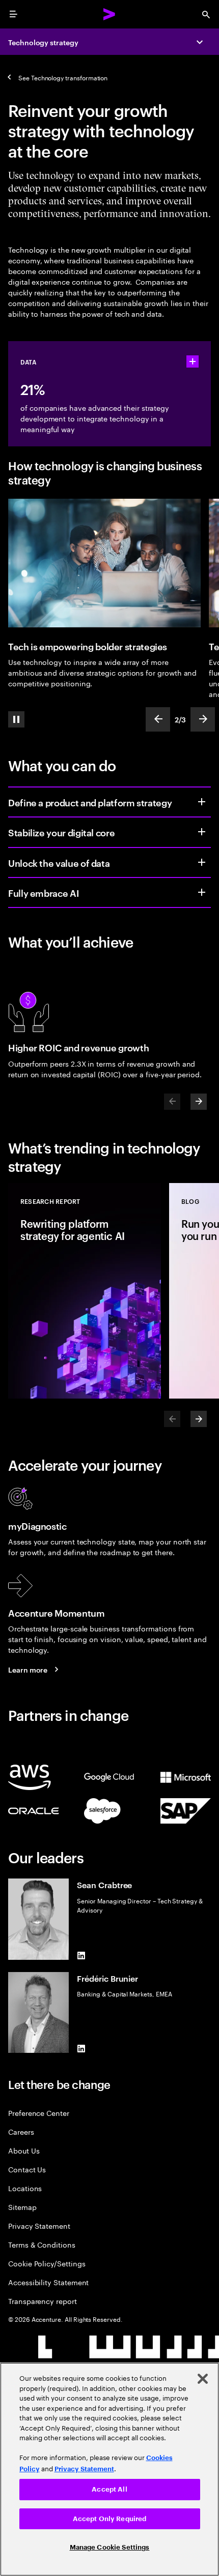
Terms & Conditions (42, 2244)
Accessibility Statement (48, 2282)
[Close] (203, 2379)
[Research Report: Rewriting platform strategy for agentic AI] (85, 1291)
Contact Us (27, 2169)
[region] (109, 2469)
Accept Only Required (110, 2519)
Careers (21, 2131)
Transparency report (43, 2301)
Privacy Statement (39, 2225)
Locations (25, 2188)
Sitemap (22, 2207)
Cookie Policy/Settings (47, 2263)
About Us (24, 2150)
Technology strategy (43, 42)
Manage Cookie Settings (110, 2547)
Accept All (109, 2489)
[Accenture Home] (109, 14)
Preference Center (39, 2113)
